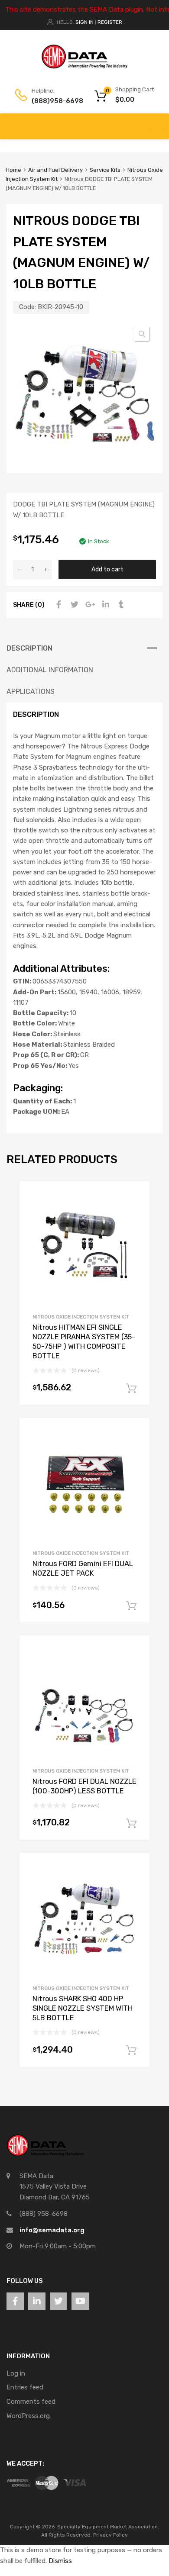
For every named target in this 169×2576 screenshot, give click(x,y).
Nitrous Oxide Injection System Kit (81, 1317)
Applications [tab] (31, 692)
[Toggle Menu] (158, 122)
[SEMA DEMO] (84, 67)
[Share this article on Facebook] (58, 605)
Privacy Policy (110, 2535)
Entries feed (25, 2387)
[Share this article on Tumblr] (120, 605)
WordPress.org (28, 2416)
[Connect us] (15, 2301)
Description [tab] (29, 648)
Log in (16, 2373)
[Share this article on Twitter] (73, 605)
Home (13, 170)
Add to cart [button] (131, 1389)
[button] (142, 334)
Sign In (84, 22)
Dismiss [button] (60, 2561)
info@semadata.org (52, 2230)
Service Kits (105, 170)
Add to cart (107, 569)
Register (110, 22)
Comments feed (31, 2402)
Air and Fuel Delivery (55, 170)
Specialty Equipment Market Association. (108, 2527)
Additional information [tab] (50, 670)
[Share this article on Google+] (89, 605)
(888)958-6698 (53, 101)
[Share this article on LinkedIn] (104, 605)
